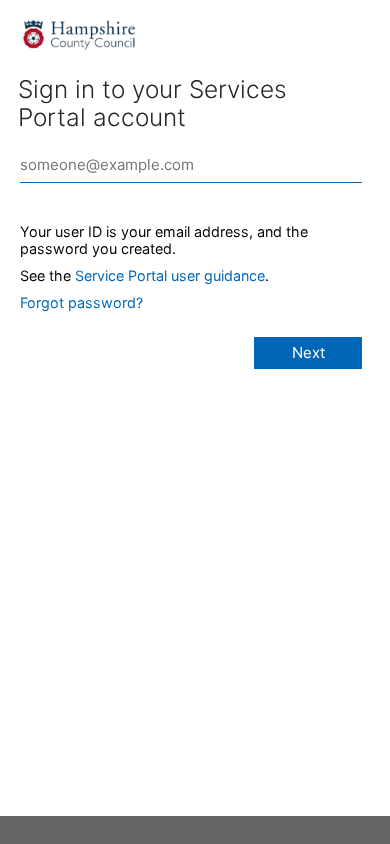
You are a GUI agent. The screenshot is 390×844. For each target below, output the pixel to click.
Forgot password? (81, 302)
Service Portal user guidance (170, 275)
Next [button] (308, 352)
